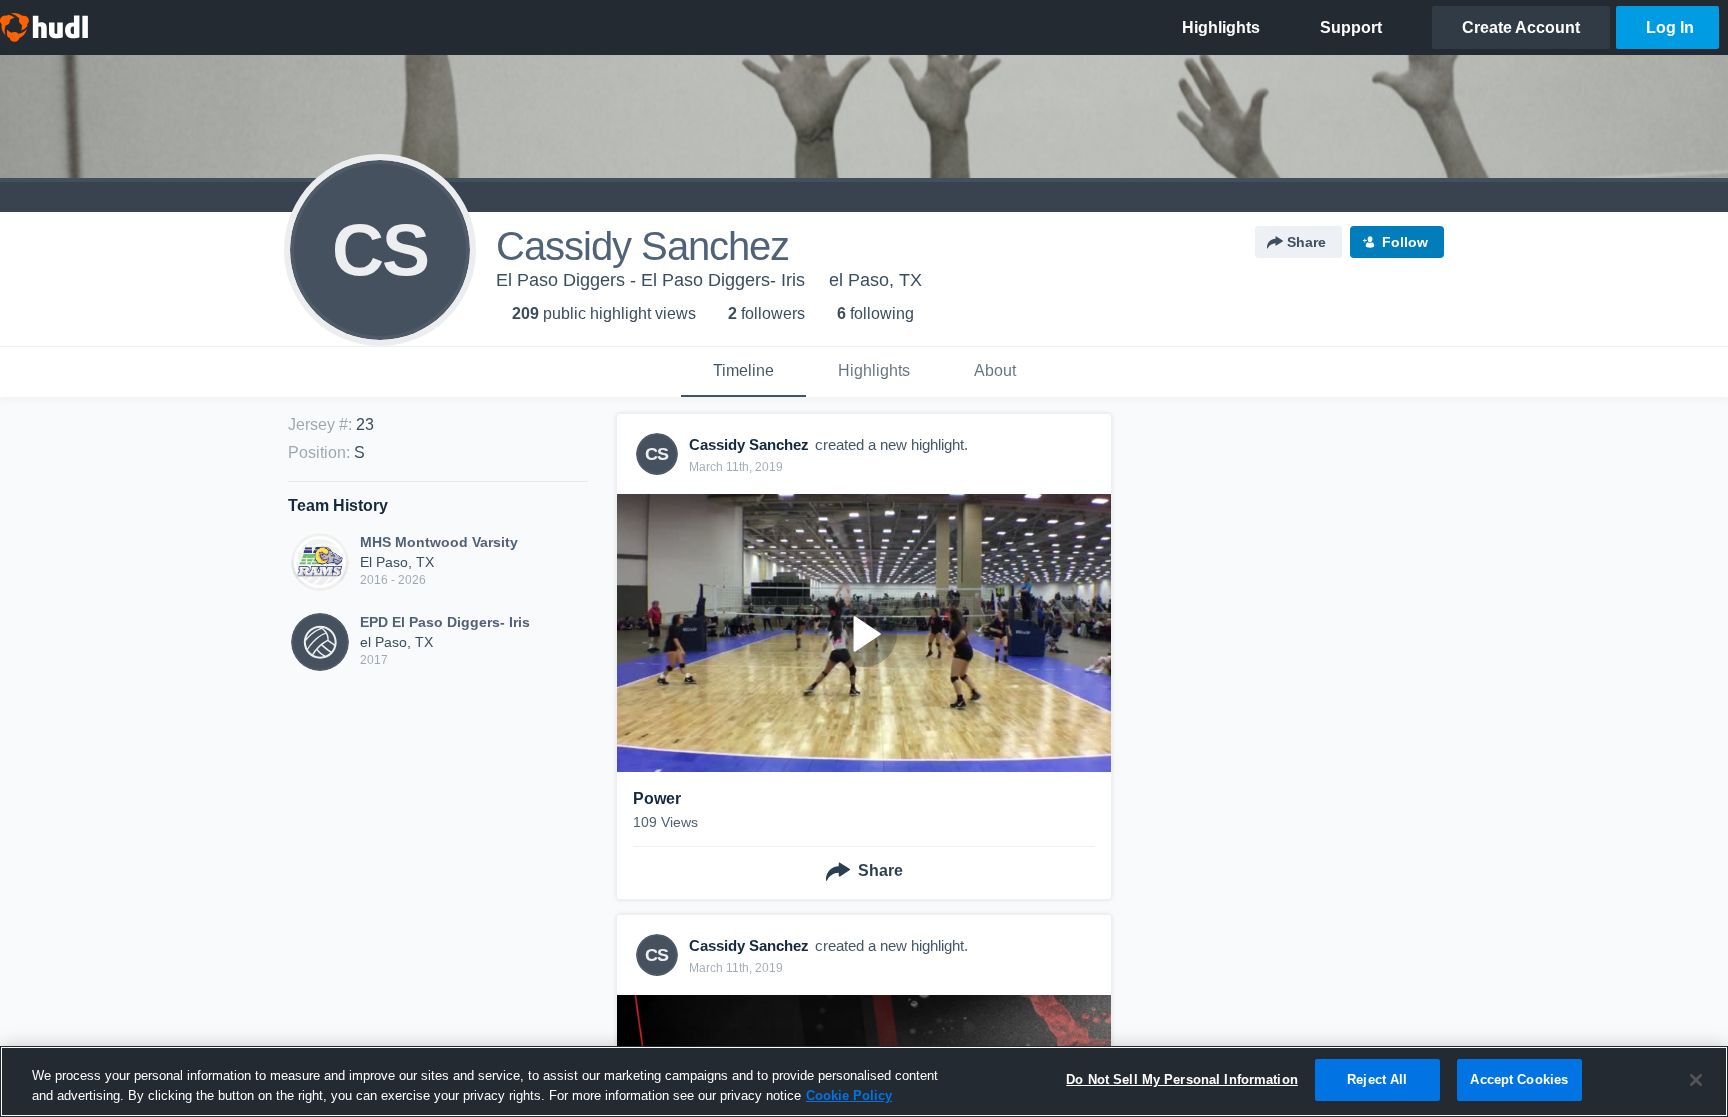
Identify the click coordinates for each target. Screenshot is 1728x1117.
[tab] (743, 372)
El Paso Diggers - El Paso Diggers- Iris (650, 280)
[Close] (1696, 1080)
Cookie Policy (849, 1095)
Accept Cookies (1519, 1079)
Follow (1405, 242)
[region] (864, 1081)
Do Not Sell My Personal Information (1182, 1079)
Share (1306, 242)
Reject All (1377, 1079)
